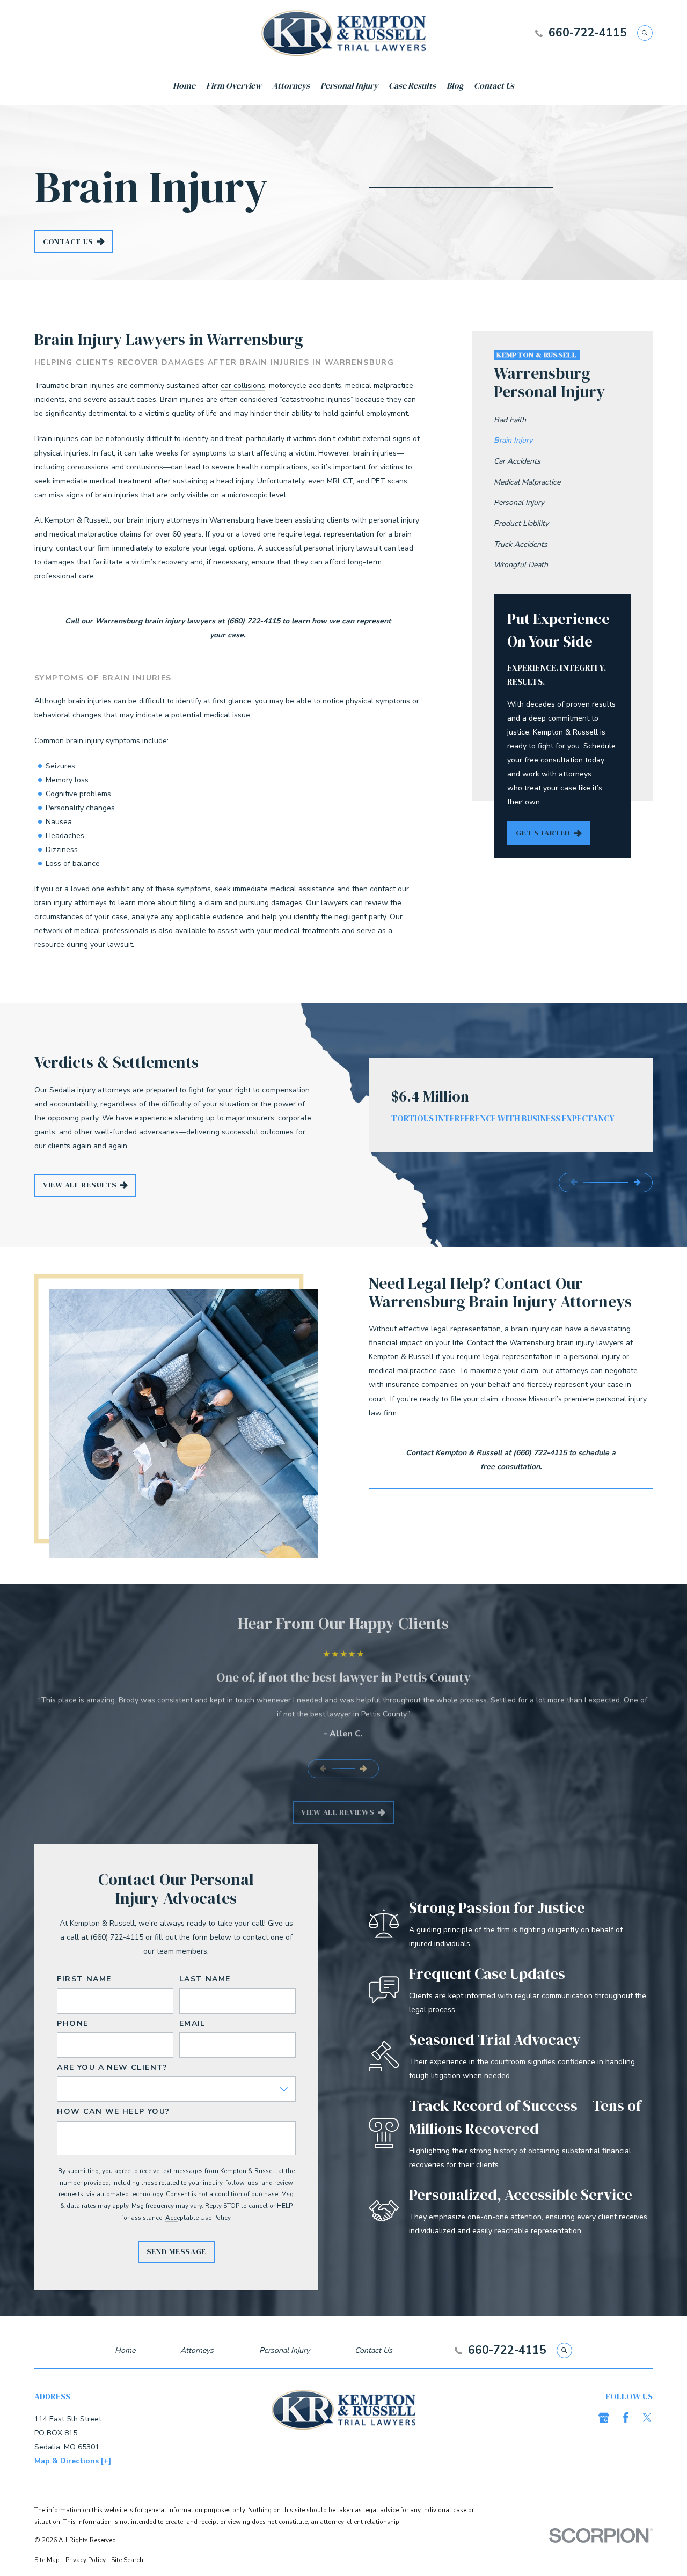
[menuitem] (562, 420)
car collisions (243, 386)
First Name (84, 1980)
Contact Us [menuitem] (494, 86)
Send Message (176, 2251)
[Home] (344, 33)
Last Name (205, 1980)
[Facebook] (626, 2418)
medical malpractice (83, 534)
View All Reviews (338, 1812)
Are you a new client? (112, 2068)
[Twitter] (647, 2418)
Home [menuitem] (184, 86)
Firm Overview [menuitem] (234, 86)
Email (192, 2024)
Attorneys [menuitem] (291, 86)
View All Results (80, 1185)
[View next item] (637, 1182)
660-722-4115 (588, 33)
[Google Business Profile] (604, 2418)
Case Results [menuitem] (412, 86)
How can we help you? (113, 2112)
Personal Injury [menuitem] (349, 86)
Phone (72, 2024)
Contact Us (68, 241)
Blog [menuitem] (455, 86)
